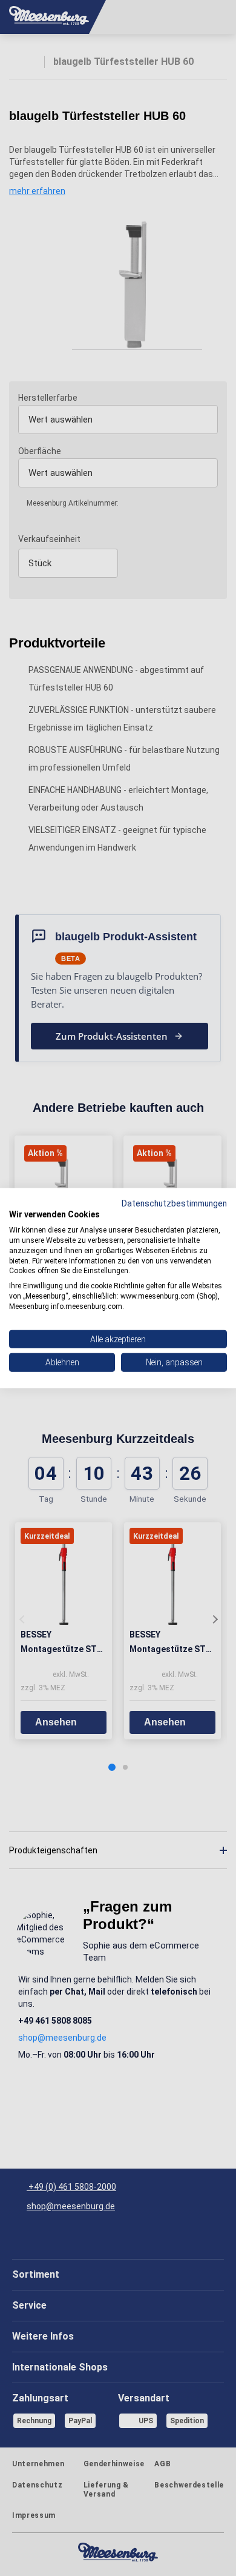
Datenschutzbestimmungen (174, 1203)
